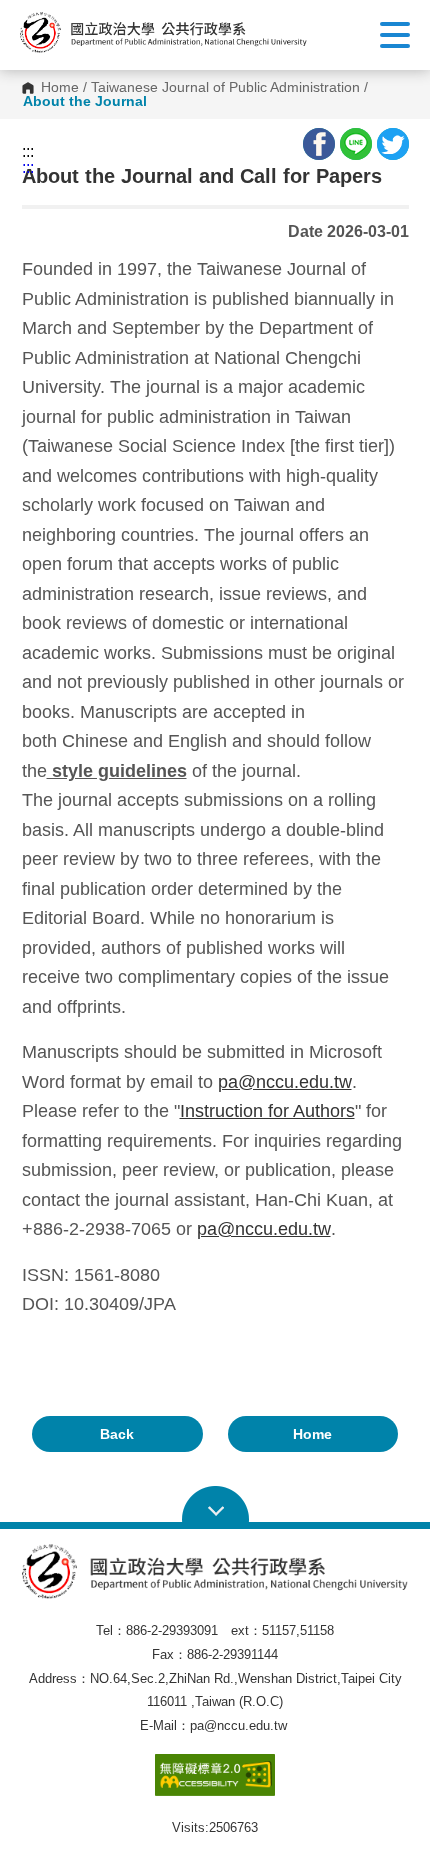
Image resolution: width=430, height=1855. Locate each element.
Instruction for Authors (267, 1111)
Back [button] (117, 1434)
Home (60, 88)
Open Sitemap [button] (215, 1505)
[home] (163, 32)
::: (28, 152)
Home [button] (312, 1434)
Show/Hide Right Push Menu (395, 35)
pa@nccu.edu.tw (285, 1082)
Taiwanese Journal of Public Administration (225, 88)
